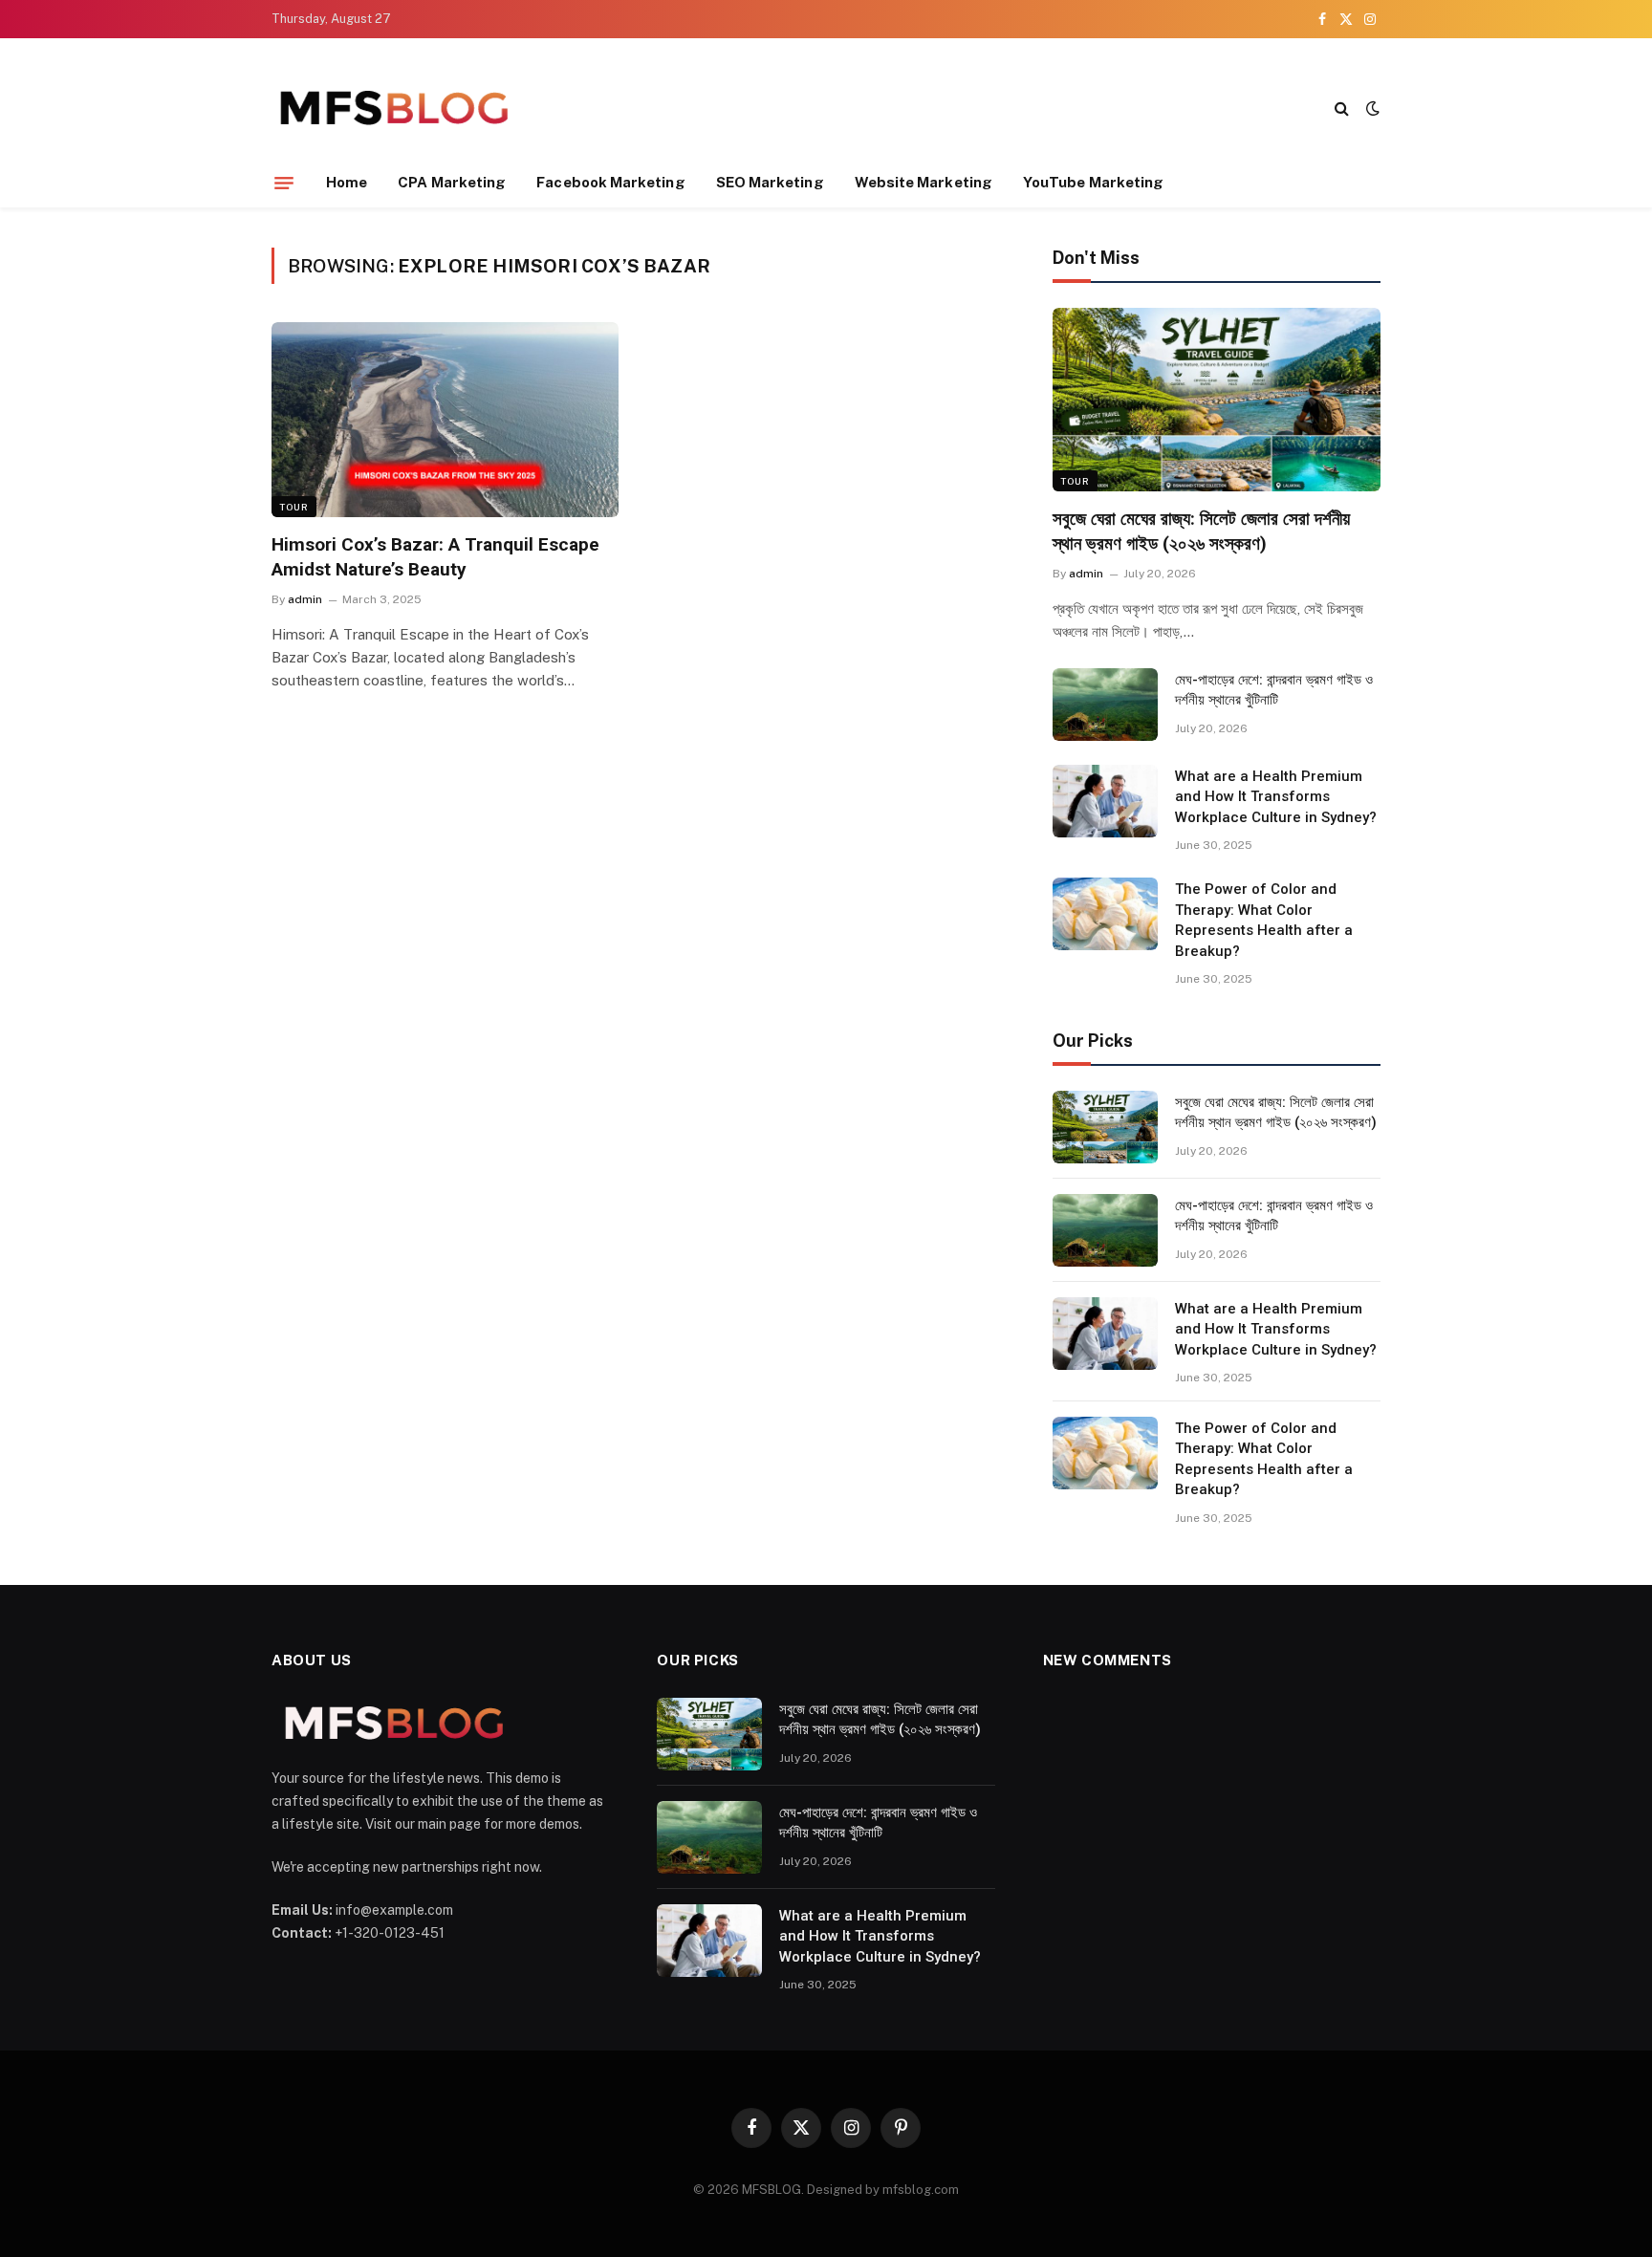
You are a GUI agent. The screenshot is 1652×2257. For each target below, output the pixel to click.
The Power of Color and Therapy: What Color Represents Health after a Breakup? (1264, 920)
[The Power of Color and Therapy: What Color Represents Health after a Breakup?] (1105, 914)
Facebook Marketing (610, 182)
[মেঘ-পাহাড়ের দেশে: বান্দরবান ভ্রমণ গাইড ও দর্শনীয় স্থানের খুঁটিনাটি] (1105, 705)
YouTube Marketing (1093, 182)
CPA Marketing (452, 182)
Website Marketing (924, 182)
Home (347, 182)
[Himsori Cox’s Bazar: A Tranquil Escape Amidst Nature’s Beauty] (445, 420)
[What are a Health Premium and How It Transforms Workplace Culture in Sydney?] (1105, 801)
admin (305, 599)
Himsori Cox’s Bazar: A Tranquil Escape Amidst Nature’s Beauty (435, 557)
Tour (294, 507)
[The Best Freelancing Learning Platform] (393, 108)
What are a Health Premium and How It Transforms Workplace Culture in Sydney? (1276, 797)
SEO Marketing (770, 182)
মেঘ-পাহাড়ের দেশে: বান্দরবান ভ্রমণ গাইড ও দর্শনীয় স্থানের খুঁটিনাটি (1274, 690)
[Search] (1342, 108)
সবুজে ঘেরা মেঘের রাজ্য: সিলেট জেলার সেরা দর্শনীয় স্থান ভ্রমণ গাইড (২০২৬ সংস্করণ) (1201, 531)
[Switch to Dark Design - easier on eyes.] (1371, 108)
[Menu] (284, 183)
